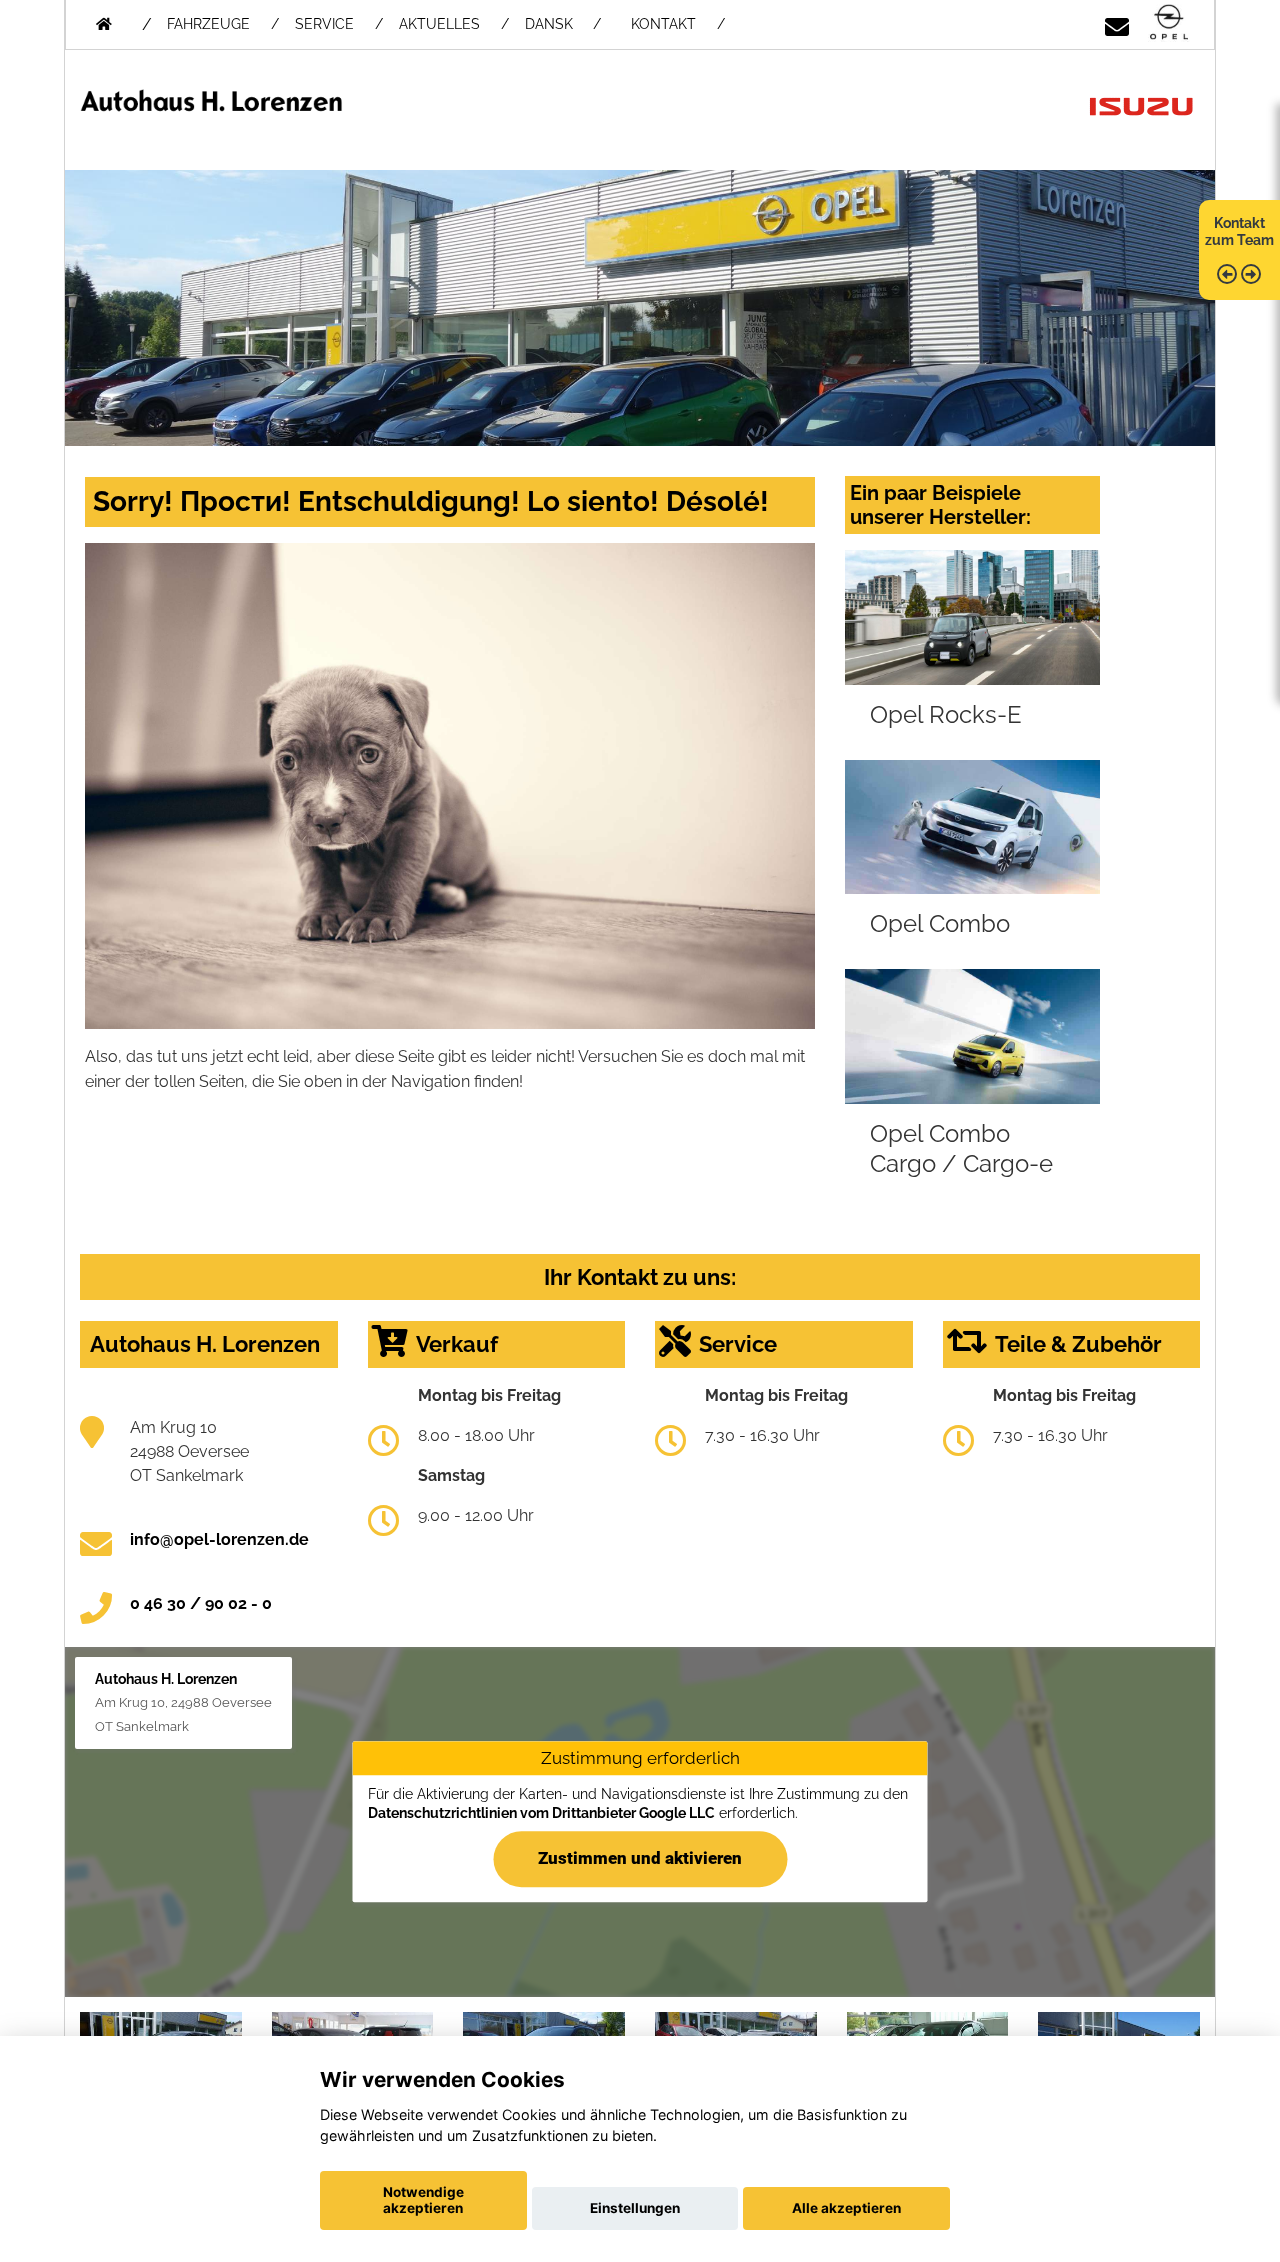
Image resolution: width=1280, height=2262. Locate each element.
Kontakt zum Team (1239, 231)
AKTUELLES (439, 24)
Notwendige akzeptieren (423, 2200)
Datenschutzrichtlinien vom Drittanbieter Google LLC (541, 1813)
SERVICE (324, 24)
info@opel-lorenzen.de (219, 1539)
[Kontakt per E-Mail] (1117, 23)
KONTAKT (663, 24)
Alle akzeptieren (846, 2208)
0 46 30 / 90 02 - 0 (201, 1603)
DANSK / (563, 24)
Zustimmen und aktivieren (640, 1859)
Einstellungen (635, 2208)
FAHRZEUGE (208, 24)
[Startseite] (1169, 23)
